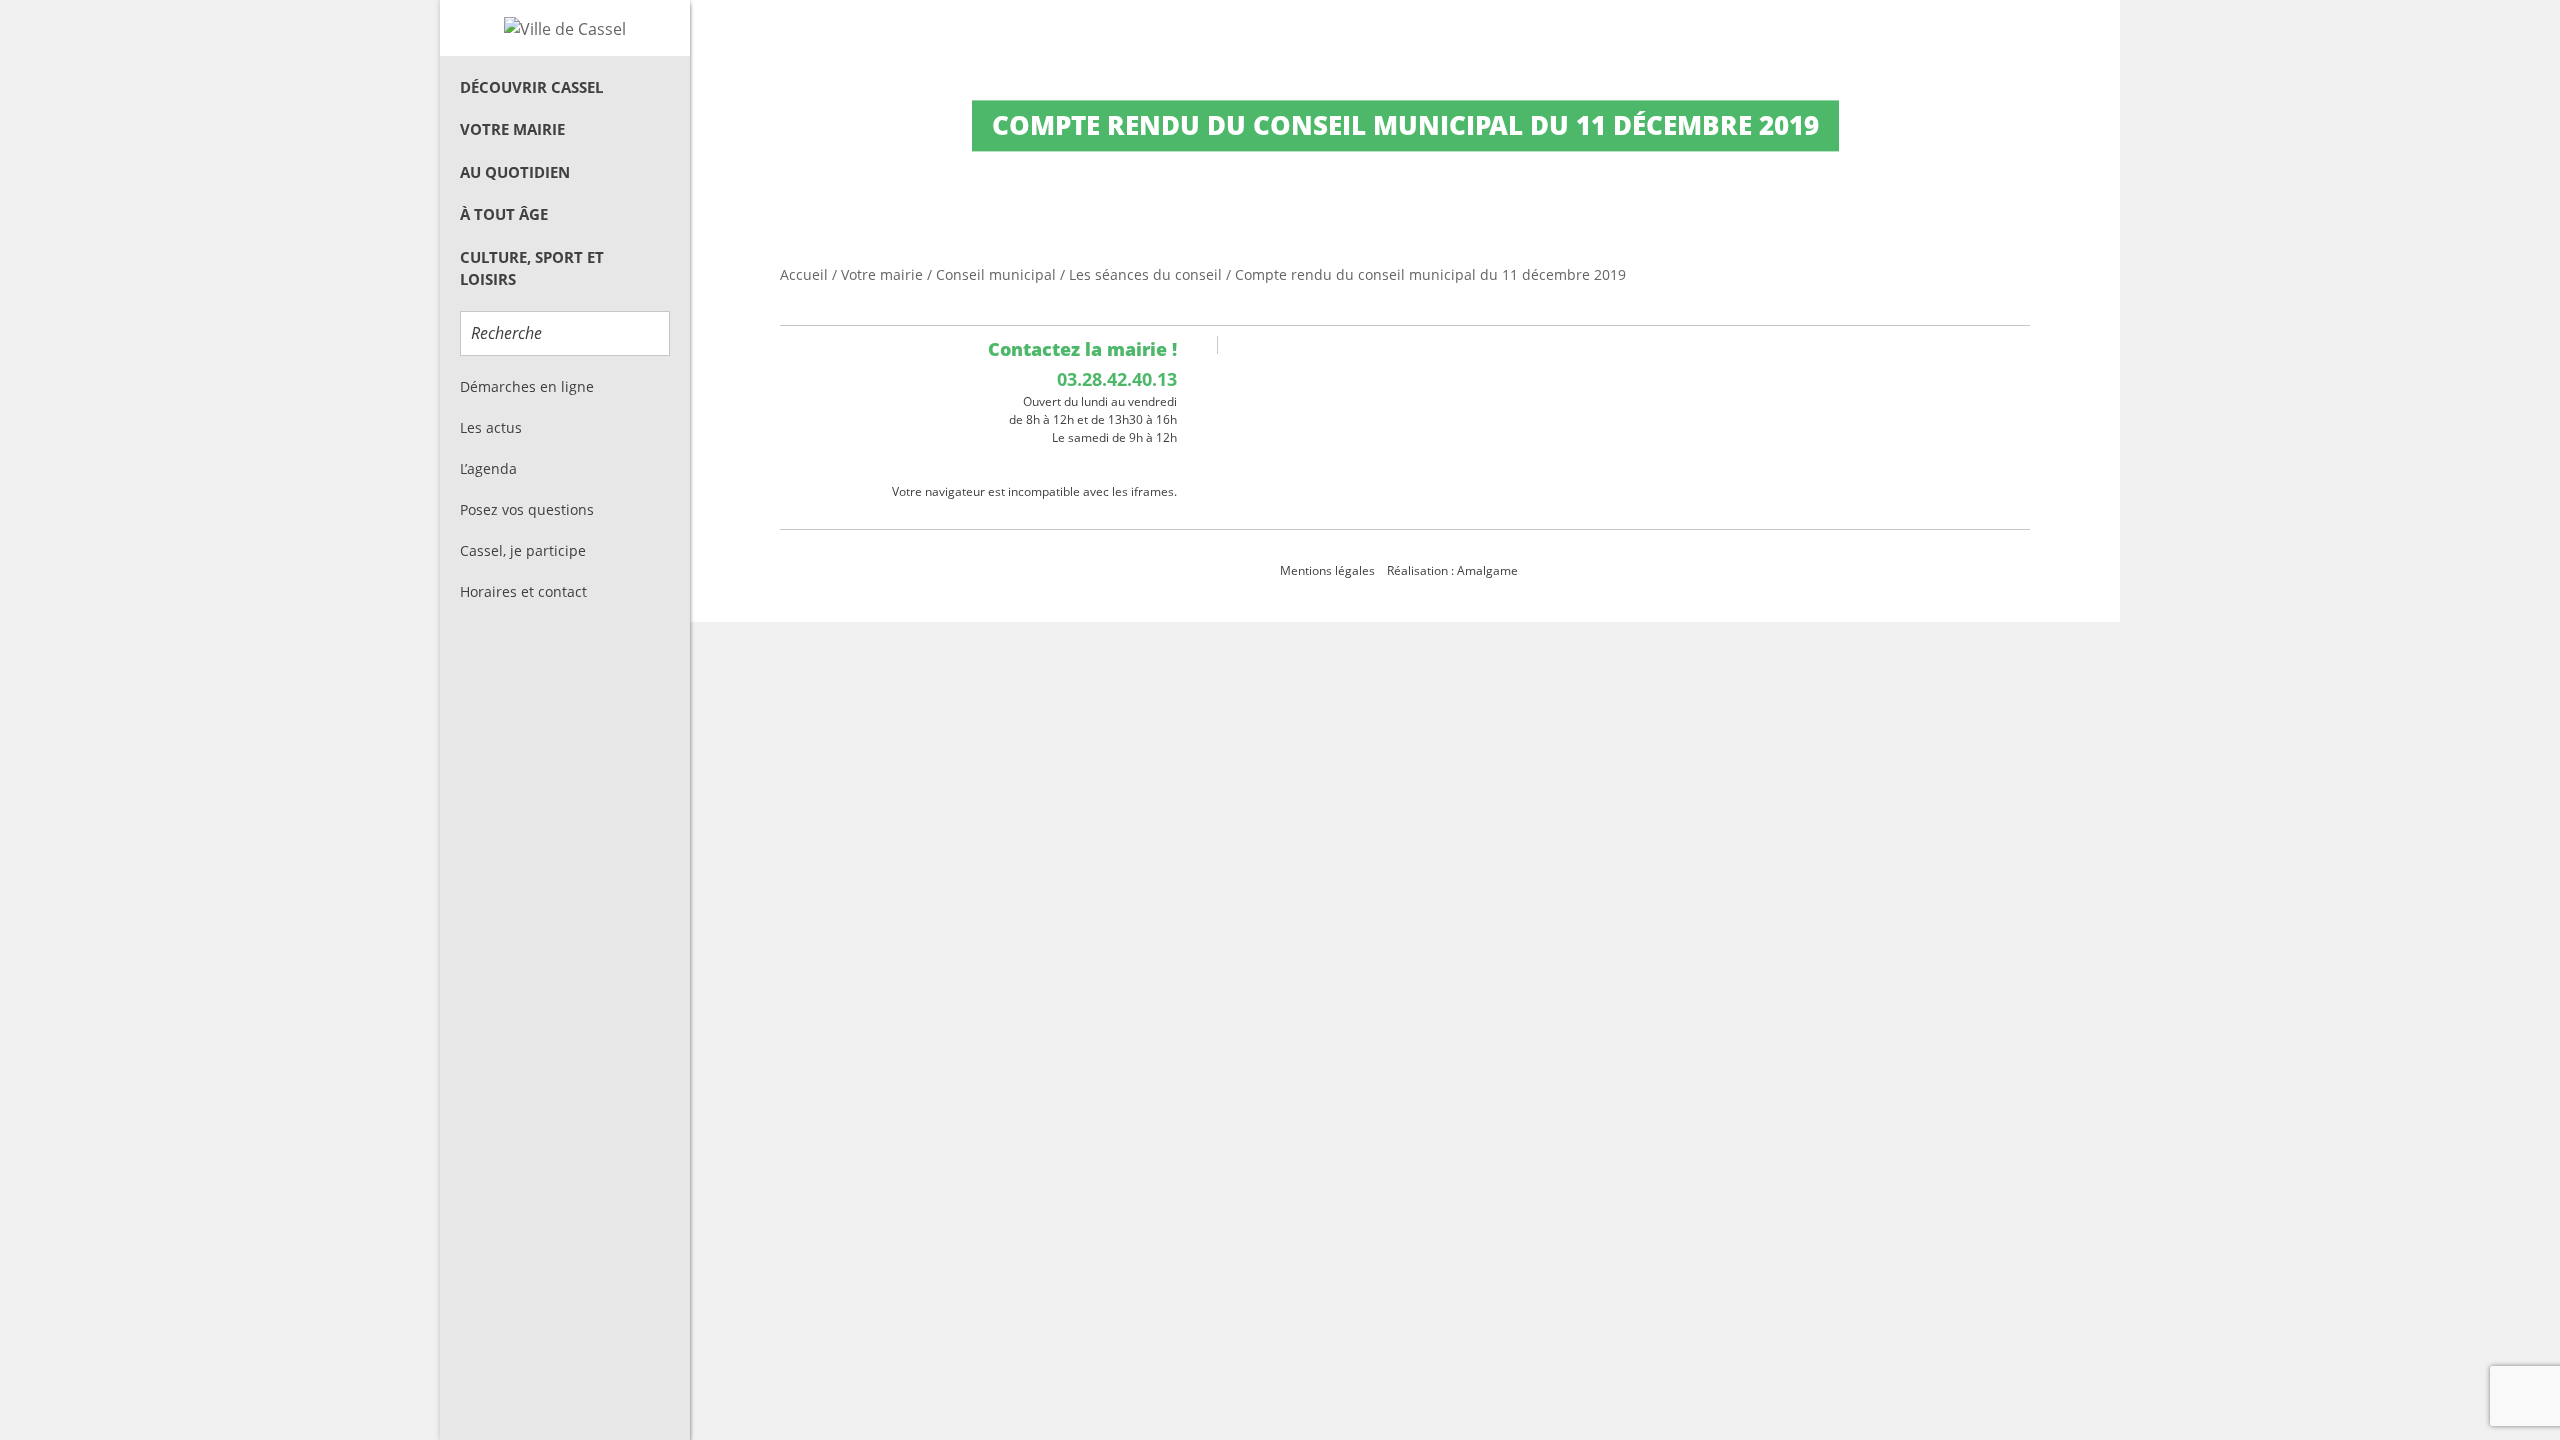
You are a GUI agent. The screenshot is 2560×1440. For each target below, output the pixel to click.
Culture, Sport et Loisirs (532, 268)
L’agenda (488, 468)
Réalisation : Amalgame (1454, 570)
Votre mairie (512, 129)
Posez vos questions (527, 509)
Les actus (491, 427)
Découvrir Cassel (531, 87)
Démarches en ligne (527, 386)
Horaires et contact (523, 591)
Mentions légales (1327, 570)
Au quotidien (515, 172)
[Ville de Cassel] (565, 28)
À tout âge (504, 214)
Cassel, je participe (523, 550)
